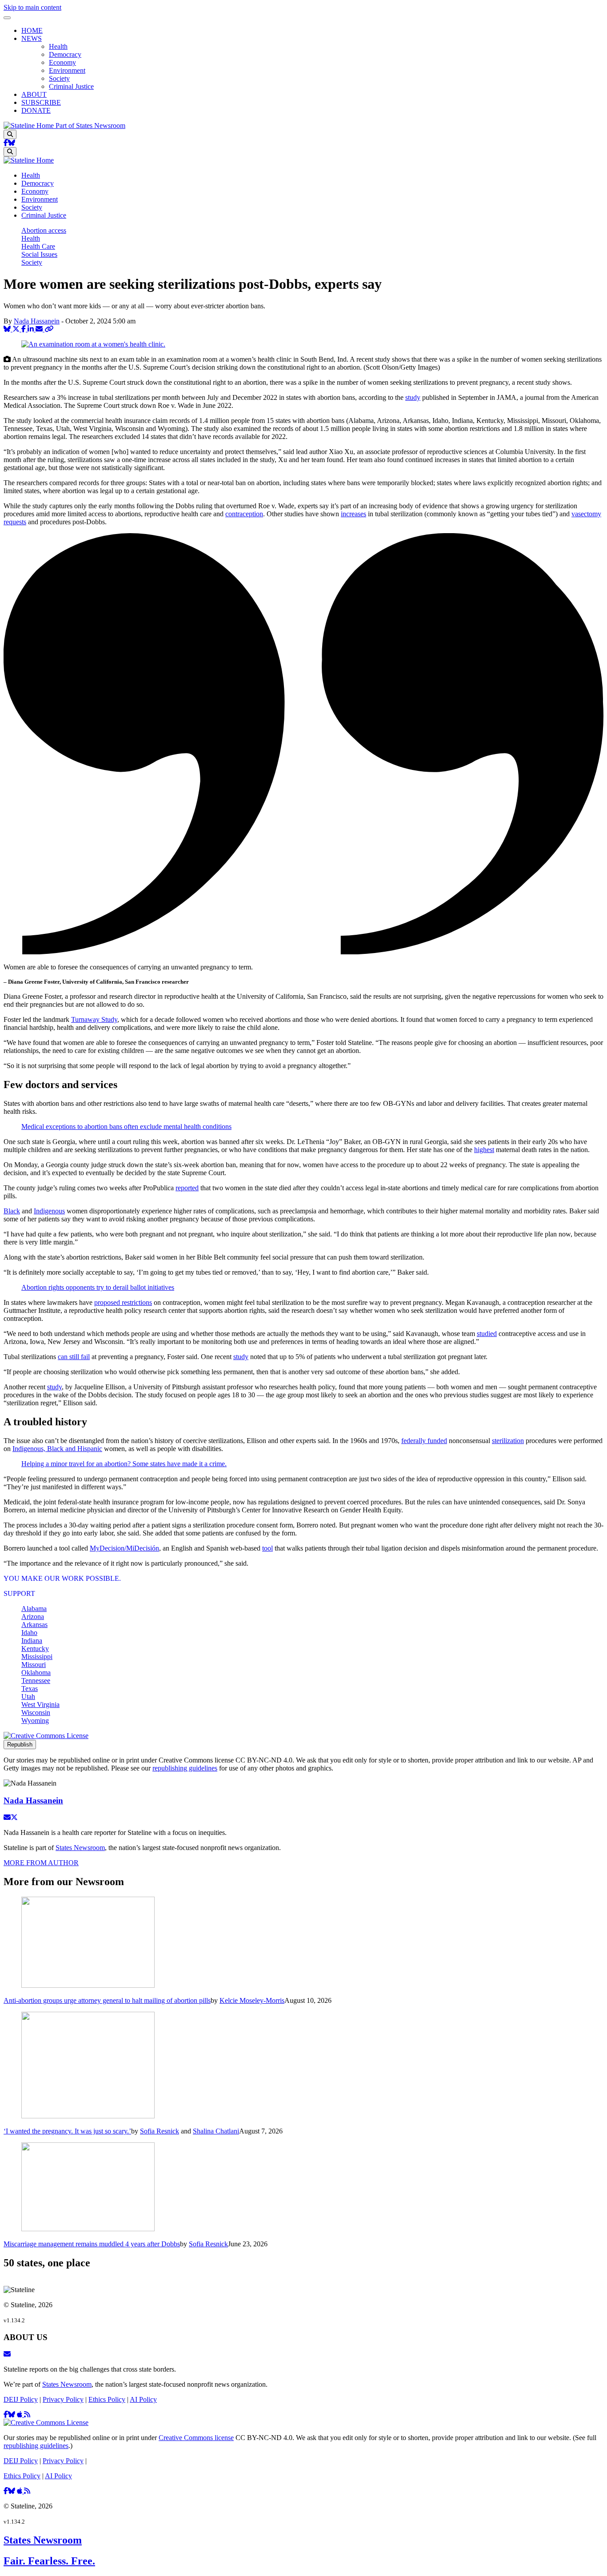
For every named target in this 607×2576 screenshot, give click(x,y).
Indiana (32, 1641)
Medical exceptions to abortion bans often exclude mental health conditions (126, 1127)
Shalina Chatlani (216, 2131)
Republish (20, 1745)
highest (484, 1150)
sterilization (508, 1441)
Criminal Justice (71, 86)
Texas (30, 1689)
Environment (67, 70)
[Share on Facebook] (24, 329)
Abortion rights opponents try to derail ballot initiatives (98, 1287)
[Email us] (7, 2354)
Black (12, 1211)
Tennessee (36, 1681)
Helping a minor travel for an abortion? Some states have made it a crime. (124, 1464)
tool (268, 1548)
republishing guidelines (185, 1768)
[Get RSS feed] (27, 2415)
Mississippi (37, 1657)
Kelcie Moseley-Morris (252, 2000)
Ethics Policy (107, 2399)
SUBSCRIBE (41, 102)
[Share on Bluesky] (8, 329)
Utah (28, 1697)
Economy (62, 62)
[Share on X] (17, 329)
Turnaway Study (94, 1019)
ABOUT (34, 94)
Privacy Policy (63, 2399)
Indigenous (49, 1211)
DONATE (36, 110)
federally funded (424, 1441)
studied (487, 1334)
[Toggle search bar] (10, 134)
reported (187, 1188)
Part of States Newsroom (90, 126)
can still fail (74, 1357)
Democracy (65, 54)
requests (15, 522)
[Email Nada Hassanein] (7, 1817)
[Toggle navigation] (7, 18)
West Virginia (40, 1705)
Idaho (29, 1633)
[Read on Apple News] (20, 2415)
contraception (244, 514)
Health (58, 46)
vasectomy (586, 514)
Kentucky (35, 1649)
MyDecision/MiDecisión (124, 1548)
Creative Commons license (196, 2438)
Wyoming (35, 1721)
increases (353, 514)
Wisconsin (36, 1713)
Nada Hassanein (37, 321)
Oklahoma (36, 1673)
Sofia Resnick (160, 2131)
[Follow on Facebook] (6, 143)
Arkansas (34, 1625)
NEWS (32, 38)
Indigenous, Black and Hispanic (57, 1449)
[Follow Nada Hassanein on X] (14, 1817)
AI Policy (143, 2399)
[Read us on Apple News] (20, 2491)
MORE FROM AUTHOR (41, 1863)
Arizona (33, 1617)
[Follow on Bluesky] (12, 143)
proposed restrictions (123, 1302)
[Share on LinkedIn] (32, 329)
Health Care (38, 246)
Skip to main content (32, 7)
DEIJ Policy (21, 2399)
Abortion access (44, 230)
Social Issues (39, 254)
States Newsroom (80, 1848)
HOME (32, 30)
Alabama (34, 1609)
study (413, 397)
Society (59, 78)
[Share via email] (40, 329)
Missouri (34, 1665)
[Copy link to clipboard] (49, 329)
